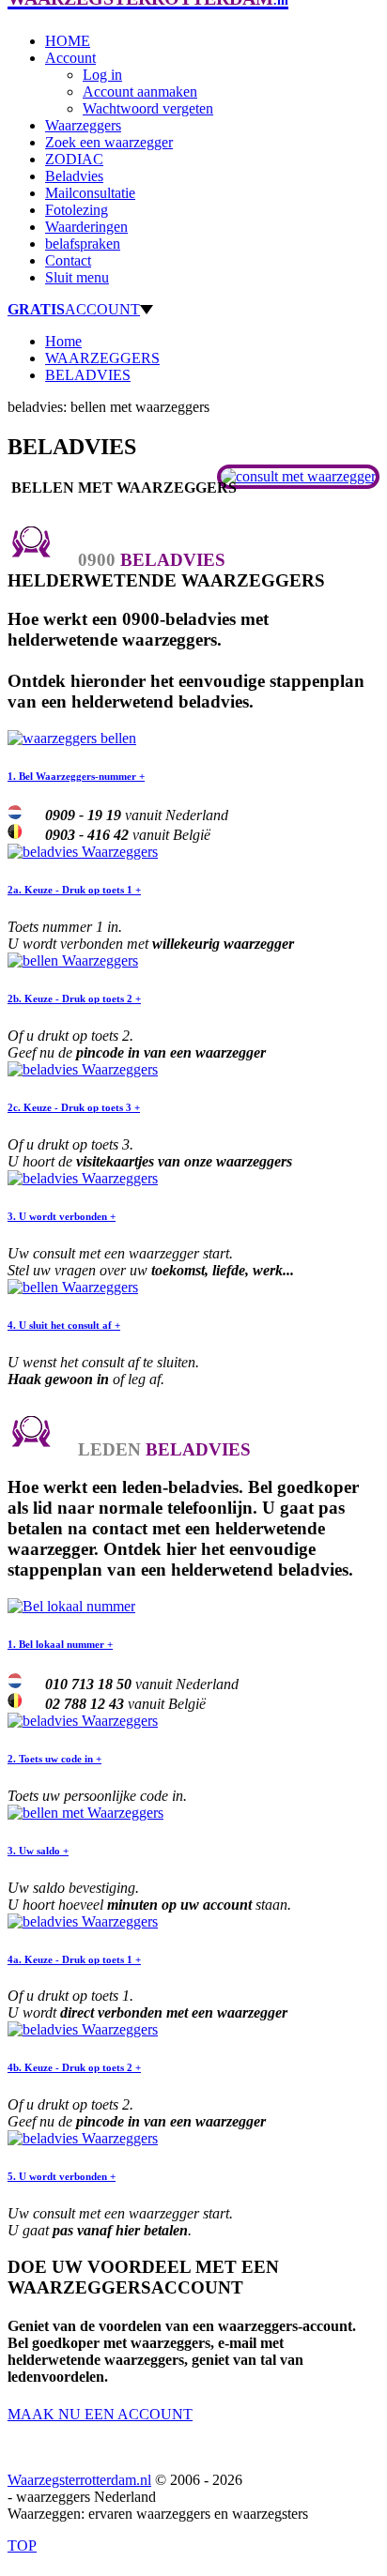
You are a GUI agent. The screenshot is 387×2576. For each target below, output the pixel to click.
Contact (68, 260)
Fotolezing (77, 210)
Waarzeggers (83, 125)
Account (70, 58)
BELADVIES (88, 375)
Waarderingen (86, 227)
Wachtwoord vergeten (148, 108)
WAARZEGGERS (102, 358)
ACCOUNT (74, 309)
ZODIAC (74, 159)
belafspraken (83, 244)
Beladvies (74, 176)
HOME (68, 41)
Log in (102, 75)
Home (63, 341)
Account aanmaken (140, 91)
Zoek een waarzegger (109, 142)
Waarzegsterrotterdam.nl (79, 2480)
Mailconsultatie (90, 193)
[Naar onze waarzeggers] (298, 476)
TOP (22, 2546)
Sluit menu (77, 277)
